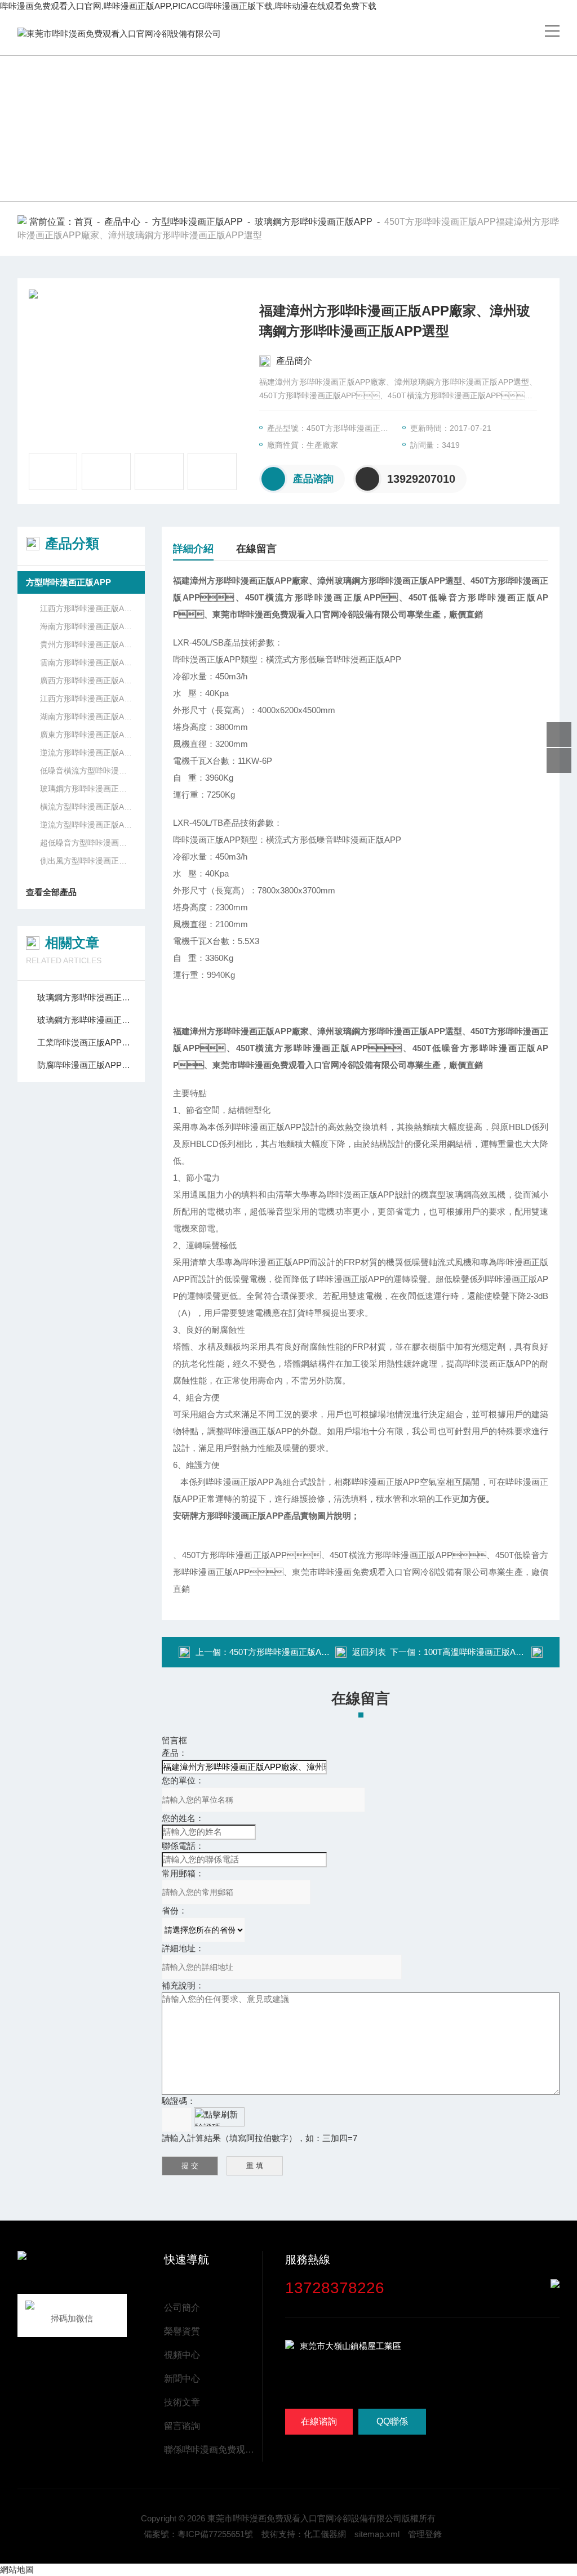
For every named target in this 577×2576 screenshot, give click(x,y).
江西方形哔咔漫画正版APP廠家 (87, 698)
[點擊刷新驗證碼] (219, 2117)
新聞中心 (182, 2379)
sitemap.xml (377, 2534)
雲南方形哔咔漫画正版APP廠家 (87, 662)
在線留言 (256, 549)
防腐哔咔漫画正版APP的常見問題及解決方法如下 (87, 1065)
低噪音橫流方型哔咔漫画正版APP (87, 771)
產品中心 (122, 222)
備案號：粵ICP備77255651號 (198, 2534)
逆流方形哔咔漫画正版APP (87, 753)
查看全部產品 (51, 892)
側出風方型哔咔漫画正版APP (87, 861)
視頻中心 (182, 2355)
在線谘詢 (319, 2421)
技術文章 (182, 2402)
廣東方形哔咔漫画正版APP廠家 (87, 735)
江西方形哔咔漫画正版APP (87, 608)
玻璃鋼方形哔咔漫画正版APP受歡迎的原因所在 (87, 997)
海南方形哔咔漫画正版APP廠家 (87, 626)
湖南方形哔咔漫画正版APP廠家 (87, 717)
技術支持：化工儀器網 (304, 2534)
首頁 (83, 222)
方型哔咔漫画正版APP (197, 222)
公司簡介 (182, 2308)
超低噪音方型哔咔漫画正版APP (87, 843)
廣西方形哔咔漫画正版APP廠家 (87, 680)
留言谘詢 (182, 2426)
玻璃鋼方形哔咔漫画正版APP (314, 222)
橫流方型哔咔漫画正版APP (87, 807)
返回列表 (369, 1652)
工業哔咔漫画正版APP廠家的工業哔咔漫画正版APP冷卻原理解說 (87, 1042)
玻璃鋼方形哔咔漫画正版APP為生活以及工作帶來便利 (87, 1020)
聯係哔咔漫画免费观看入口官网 (213, 2450)
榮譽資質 (182, 2331)
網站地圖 (17, 2570)
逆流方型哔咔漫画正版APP (87, 825)
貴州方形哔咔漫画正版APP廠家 (87, 644)
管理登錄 (425, 2534)
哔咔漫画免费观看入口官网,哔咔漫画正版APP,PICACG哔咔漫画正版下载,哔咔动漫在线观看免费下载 (188, 6)
